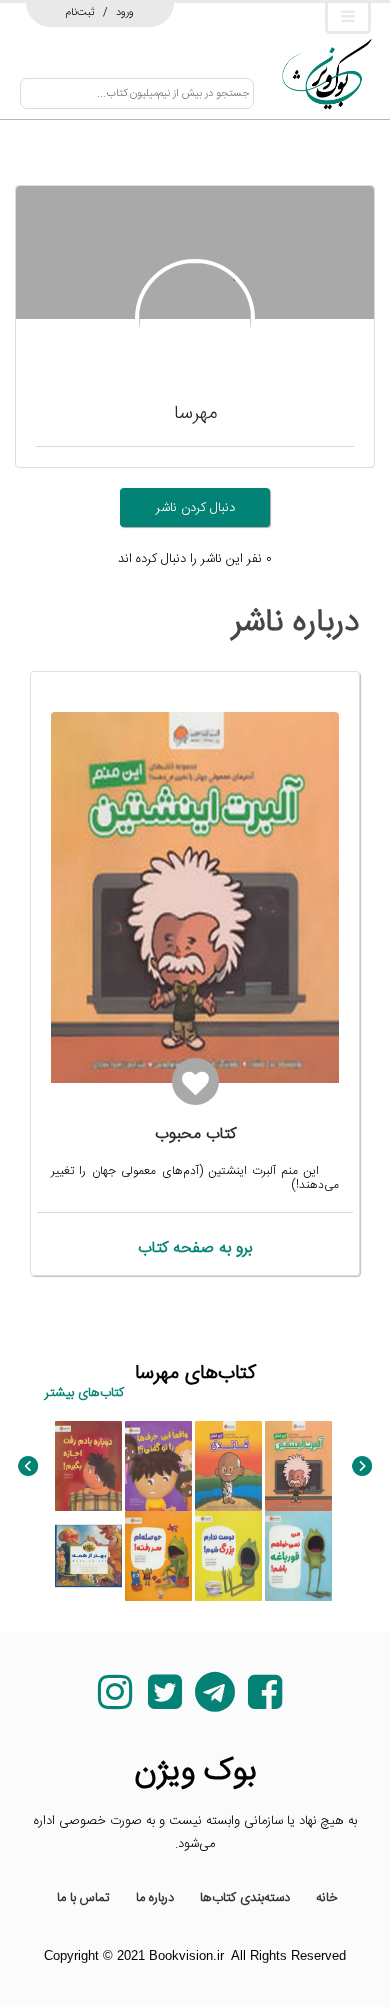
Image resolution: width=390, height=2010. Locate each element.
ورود (125, 12)
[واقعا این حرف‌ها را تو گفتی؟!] (158, 1466)
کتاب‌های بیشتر (84, 1393)
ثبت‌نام (80, 12)
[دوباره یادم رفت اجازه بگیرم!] (88, 1466)
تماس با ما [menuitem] (83, 1898)
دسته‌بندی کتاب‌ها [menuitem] (245, 1898)
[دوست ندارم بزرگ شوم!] (228, 1556)
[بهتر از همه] (88, 1556)
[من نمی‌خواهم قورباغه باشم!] (298, 1556)
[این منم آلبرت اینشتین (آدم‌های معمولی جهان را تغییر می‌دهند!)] (298, 1466)
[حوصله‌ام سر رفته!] (158, 1556)
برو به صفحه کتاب (195, 1248)
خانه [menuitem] (327, 1898)
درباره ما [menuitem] (155, 1898)
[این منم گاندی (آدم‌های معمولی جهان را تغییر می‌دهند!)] (228, 1466)
